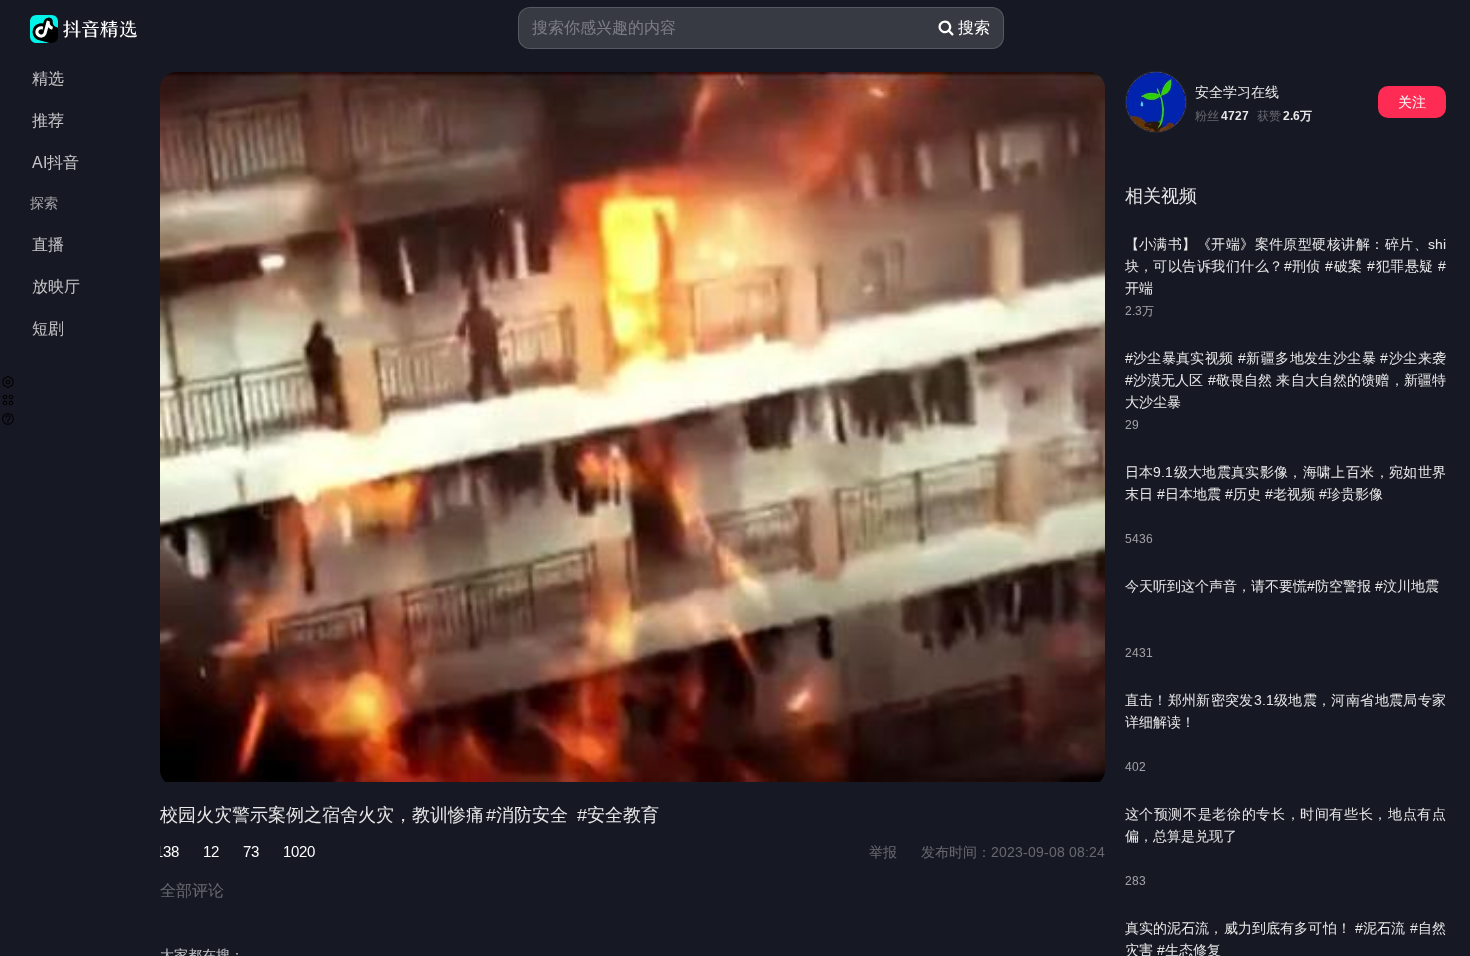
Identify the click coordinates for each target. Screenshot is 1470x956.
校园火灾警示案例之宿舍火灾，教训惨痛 (322, 815)
